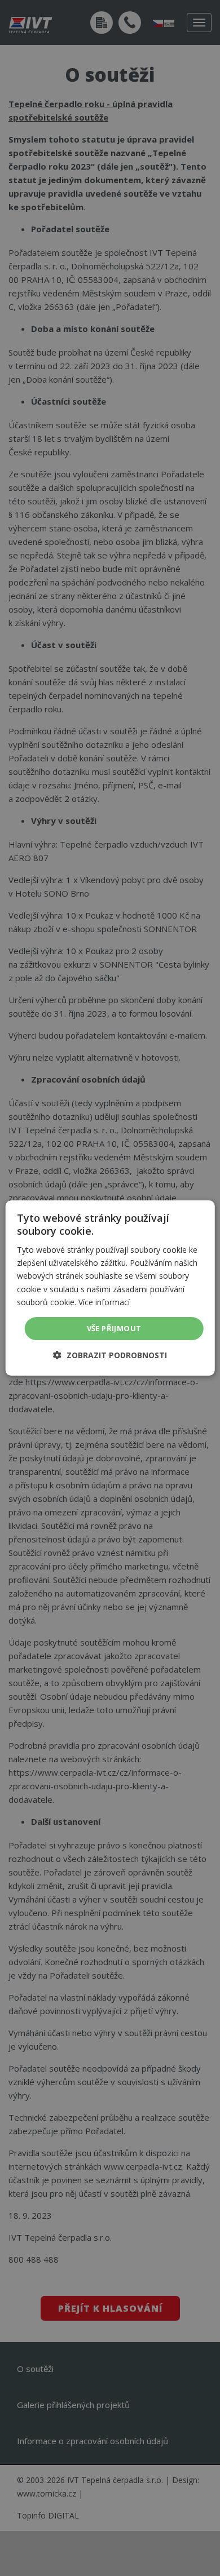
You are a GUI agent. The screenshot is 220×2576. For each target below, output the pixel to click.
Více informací (104, 1302)
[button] (110, 1355)
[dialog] (110, 1288)
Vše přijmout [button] (114, 1328)
